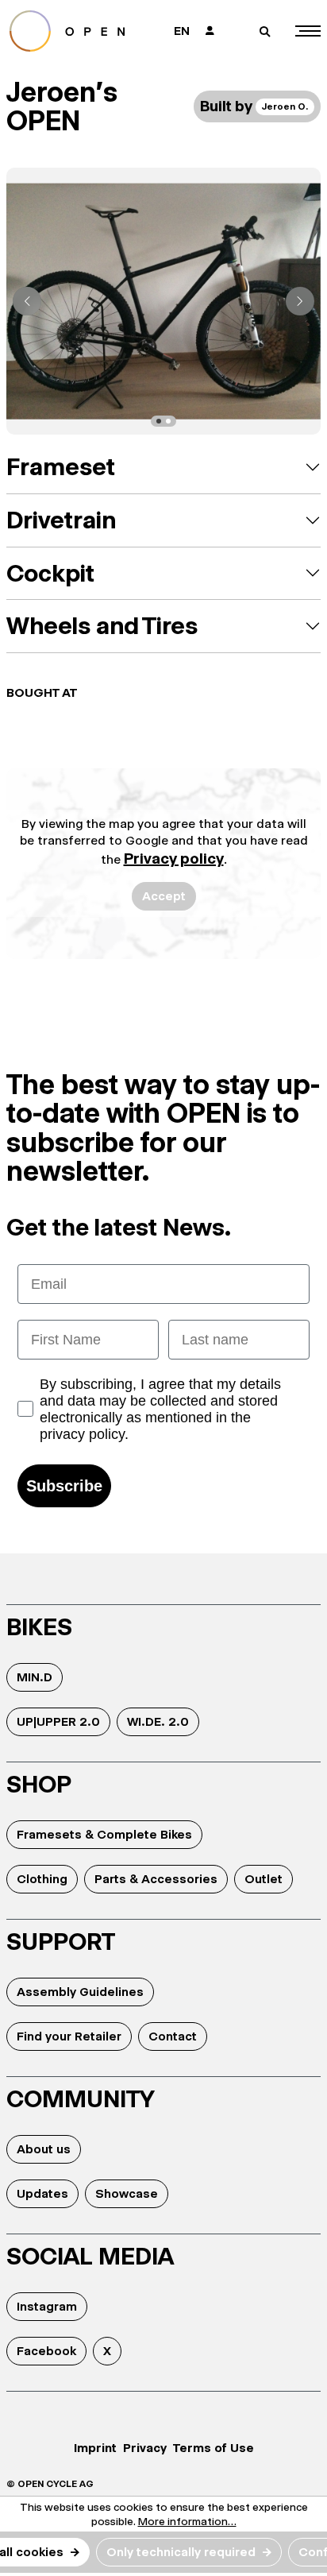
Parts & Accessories (156, 1879)
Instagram (47, 2306)
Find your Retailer (69, 2036)
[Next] (300, 301)
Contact (173, 2036)
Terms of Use (214, 2448)
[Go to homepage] (77, 31)
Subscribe (64, 1486)
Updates (42, 2193)
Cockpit (50, 573)
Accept (164, 896)
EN (182, 31)
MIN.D (35, 1677)
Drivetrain (61, 520)
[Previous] (27, 301)
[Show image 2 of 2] (168, 421)
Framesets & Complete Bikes (104, 1834)
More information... (187, 2521)
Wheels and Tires (102, 626)
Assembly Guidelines (80, 1992)
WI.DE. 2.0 (158, 1721)
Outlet (264, 1879)
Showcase (127, 2193)
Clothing (42, 1879)
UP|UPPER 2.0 (58, 1721)
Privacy (145, 2448)
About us (44, 2149)
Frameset (61, 467)
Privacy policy (174, 859)
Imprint (95, 2448)
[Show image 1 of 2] (159, 421)
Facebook (46, 2351)
